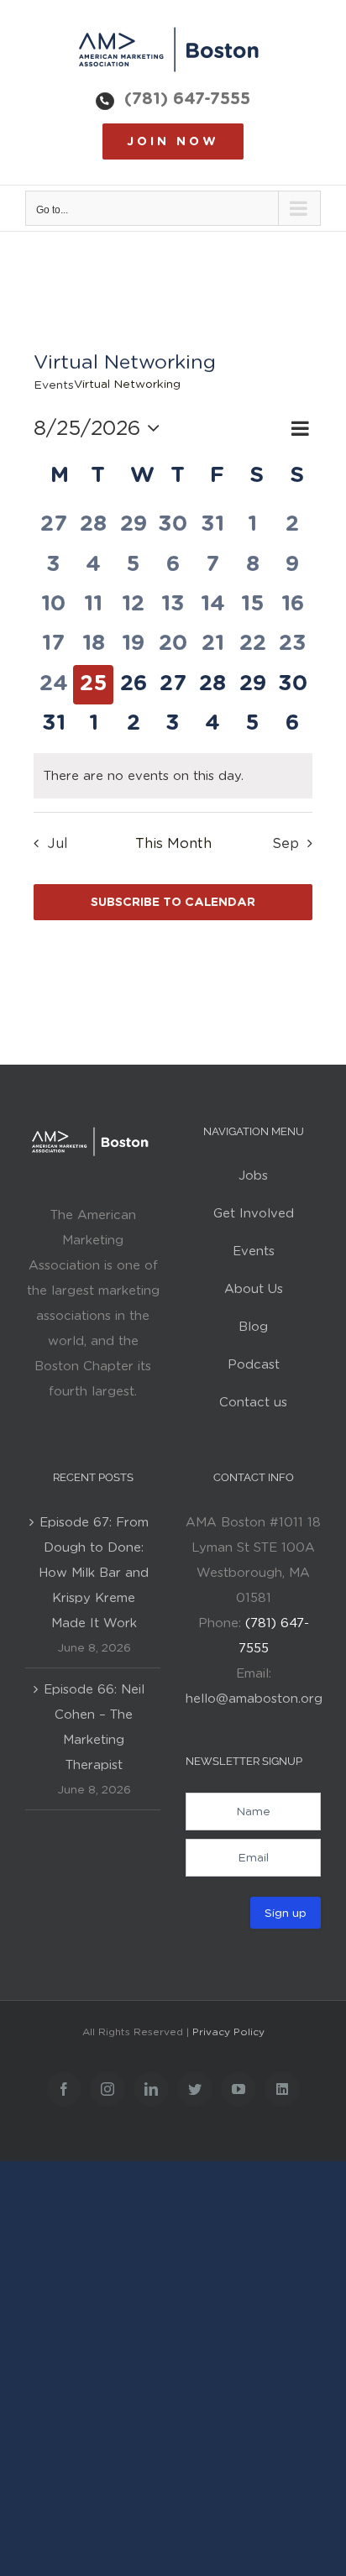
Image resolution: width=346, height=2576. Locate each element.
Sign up (286, 1913)
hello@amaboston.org (254, 1699)
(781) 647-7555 (187, 98)
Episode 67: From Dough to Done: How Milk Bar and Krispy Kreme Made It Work (94, 1573)
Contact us (253, 1402)
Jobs (253, 1175)
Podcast (254, 1364)
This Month (173, 843)
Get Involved (254, 1213)
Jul (58, 843)
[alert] (173, 776)
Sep (286, 843)
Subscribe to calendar (173, 902)
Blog (253, 1327)
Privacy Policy (228, 2031)
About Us (254, 1289)
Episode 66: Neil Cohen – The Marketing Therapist (94, 1727)
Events (54, 385)
